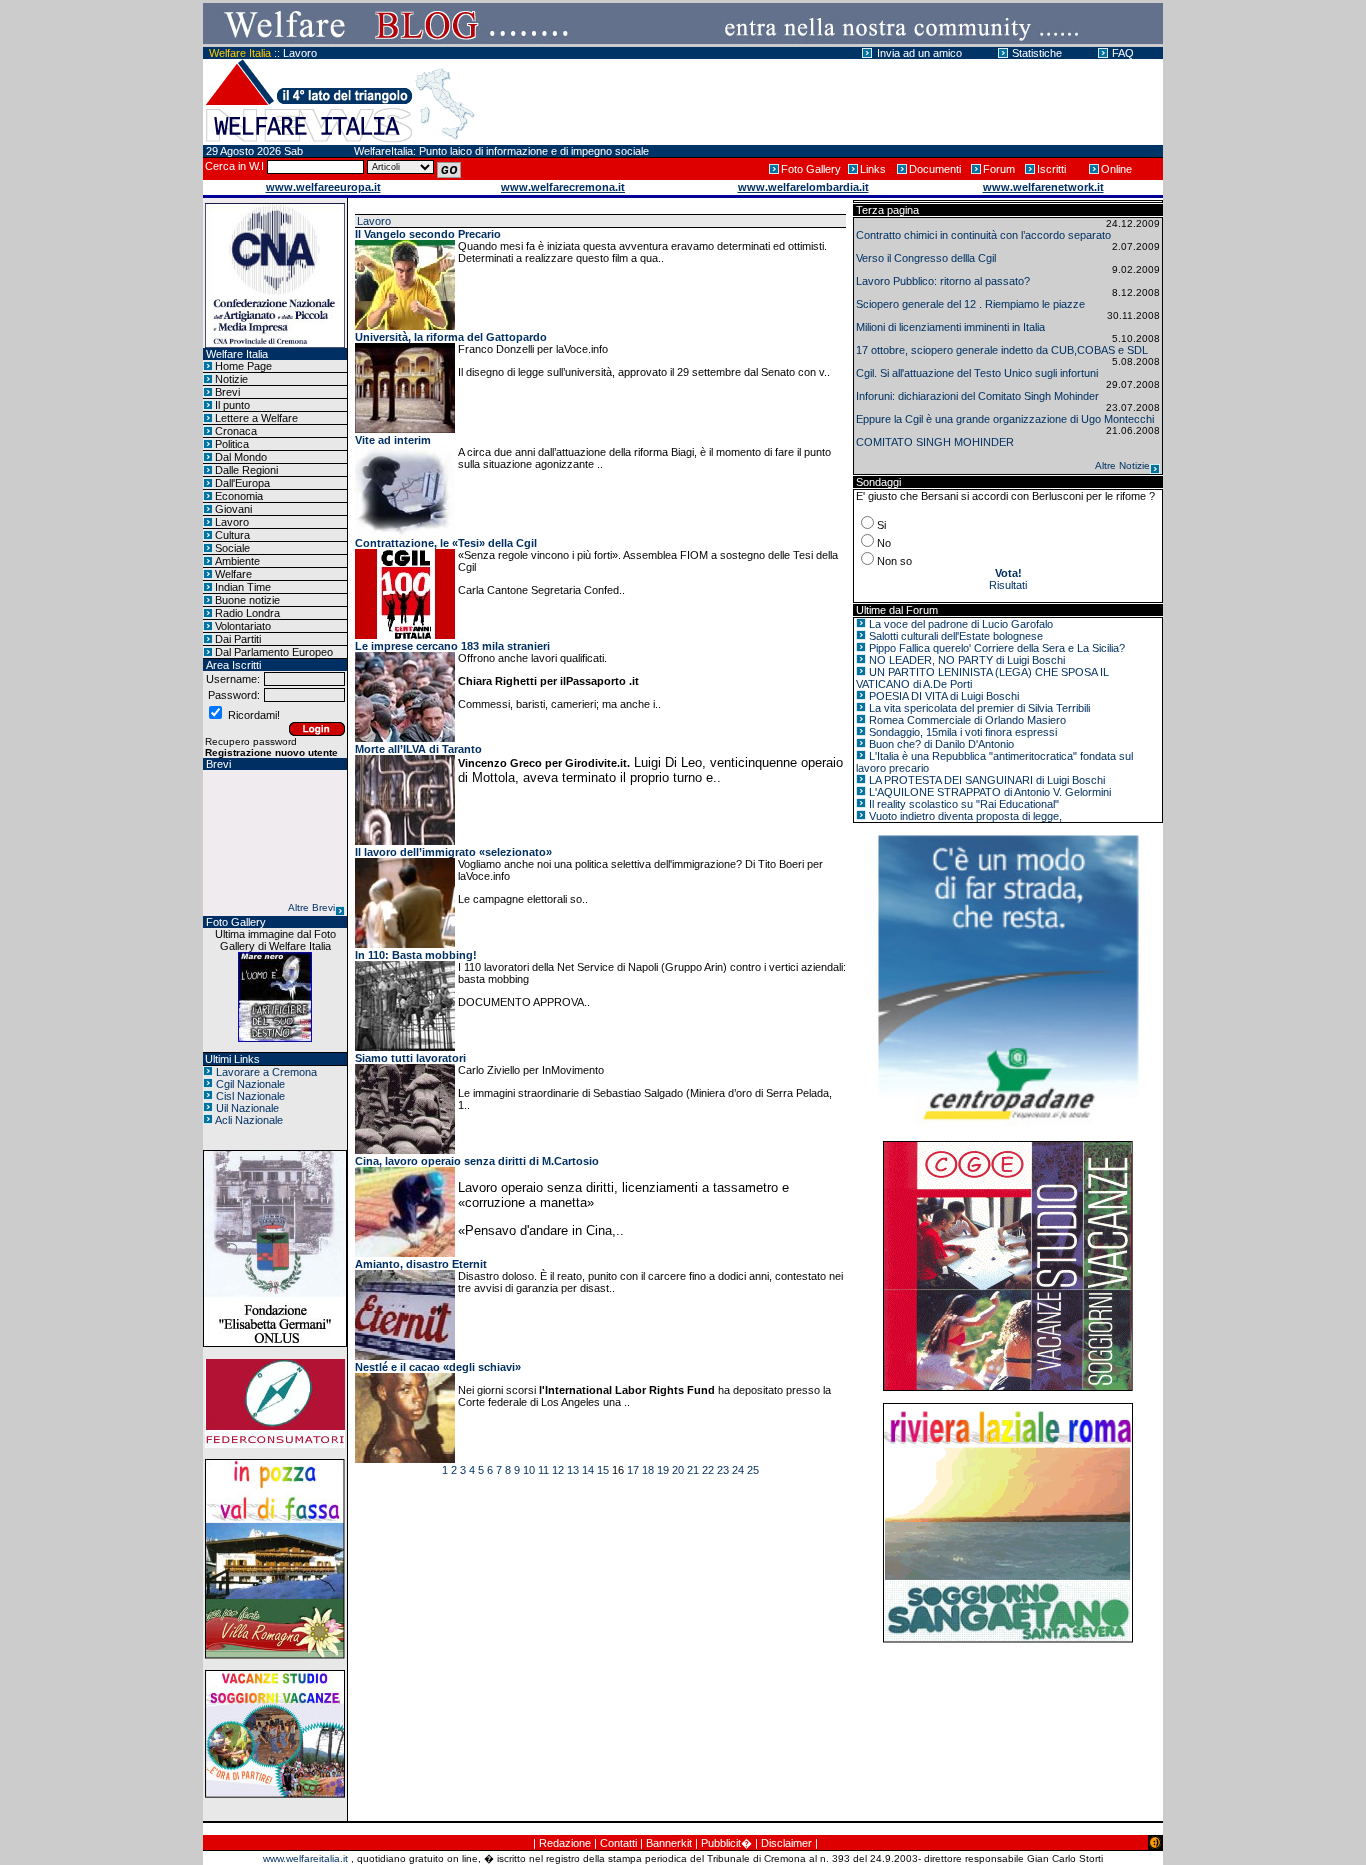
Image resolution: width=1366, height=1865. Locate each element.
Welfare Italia (240, 53)
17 (633, 1470)
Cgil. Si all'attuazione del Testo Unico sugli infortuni (977, 373)
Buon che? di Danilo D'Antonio (941, 744)
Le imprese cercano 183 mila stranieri (452, 646)
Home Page (243, 366)
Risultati (1008, 585)
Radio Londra (247, 613)
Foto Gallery (811, 169)
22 (708, 1470)
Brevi (227, 392)
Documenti (935, 169)
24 (738, 1470)
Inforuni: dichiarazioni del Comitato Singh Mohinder (977, 396)
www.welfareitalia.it (305, 1858)
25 (753, 1470)
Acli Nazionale (249, 1120)
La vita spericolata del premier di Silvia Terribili (979, 708)
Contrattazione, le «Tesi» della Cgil (446, 543)
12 (558, 1470)
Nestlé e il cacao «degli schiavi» (438, 1367)
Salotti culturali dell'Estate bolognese (956, 636)
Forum (999, 169)
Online (1116, 169)
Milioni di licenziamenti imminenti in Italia (950, 327)
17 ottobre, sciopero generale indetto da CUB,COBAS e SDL (1002, 350)
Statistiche (1037, 53)
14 (588, 1470)
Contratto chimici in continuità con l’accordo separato (983, 235)
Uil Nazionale (247, 1108)
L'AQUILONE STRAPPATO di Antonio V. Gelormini (990, 792)
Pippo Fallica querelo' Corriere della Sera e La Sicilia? (997, 648)
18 (648, 1470)
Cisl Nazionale (250, 1096)
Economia (239, 496)
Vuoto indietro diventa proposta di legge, (965, 816)
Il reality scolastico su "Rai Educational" (964, 804)
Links (873, 169)
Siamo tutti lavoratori (410, 1058)
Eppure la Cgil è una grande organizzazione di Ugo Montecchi (1005, 419)
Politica (232, 444)
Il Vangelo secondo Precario (428, 234)
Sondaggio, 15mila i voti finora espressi (963, 732)
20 (678, 1470)
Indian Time (243, 587)
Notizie (231, 379)
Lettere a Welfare (256, 418)
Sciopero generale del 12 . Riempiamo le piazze (970, 304)
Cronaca (236, 431)
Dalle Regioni (246, 470)
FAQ (1123, 53)
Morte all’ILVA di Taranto (418, 749)
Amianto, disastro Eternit (421, 1264)
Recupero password (251, 741)
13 (573, 1470)
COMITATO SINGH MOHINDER (935, 442)
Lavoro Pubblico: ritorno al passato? (943, 281)
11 (543, 1470)
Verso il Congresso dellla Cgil (926, 258)
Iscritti (1051, 169)
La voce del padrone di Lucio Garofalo (961, 624)
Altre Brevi (311, 907)
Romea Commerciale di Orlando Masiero (967, 720)
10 (529, 1470)
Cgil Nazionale (250, 1084)
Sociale (232, 548)
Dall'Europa (242, 483)
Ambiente (237, 561)
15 (603, 1470)
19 (663, 1470)
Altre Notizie (1122, 465)
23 (723, 1470)
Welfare (233, 574)
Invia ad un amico (919, 53)
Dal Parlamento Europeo (274, 652)
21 (693, 1470)
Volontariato (243, 626)
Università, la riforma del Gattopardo (451, 337)
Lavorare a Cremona (266, 1072)
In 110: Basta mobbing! (416, 955)
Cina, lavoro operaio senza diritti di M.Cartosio (477, 1161)
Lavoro (300, 53)
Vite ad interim (393, 440)
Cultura (232, 535)
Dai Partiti (238, 639)
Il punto (232, 405)
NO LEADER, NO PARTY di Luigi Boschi (967, 660)
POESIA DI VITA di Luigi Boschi (944, 696)
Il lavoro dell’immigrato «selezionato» (453, 852)
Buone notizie (247, 600)
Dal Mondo (241, 457)
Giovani (233, 509)
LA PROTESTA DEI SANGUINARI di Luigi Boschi (987, 780)
